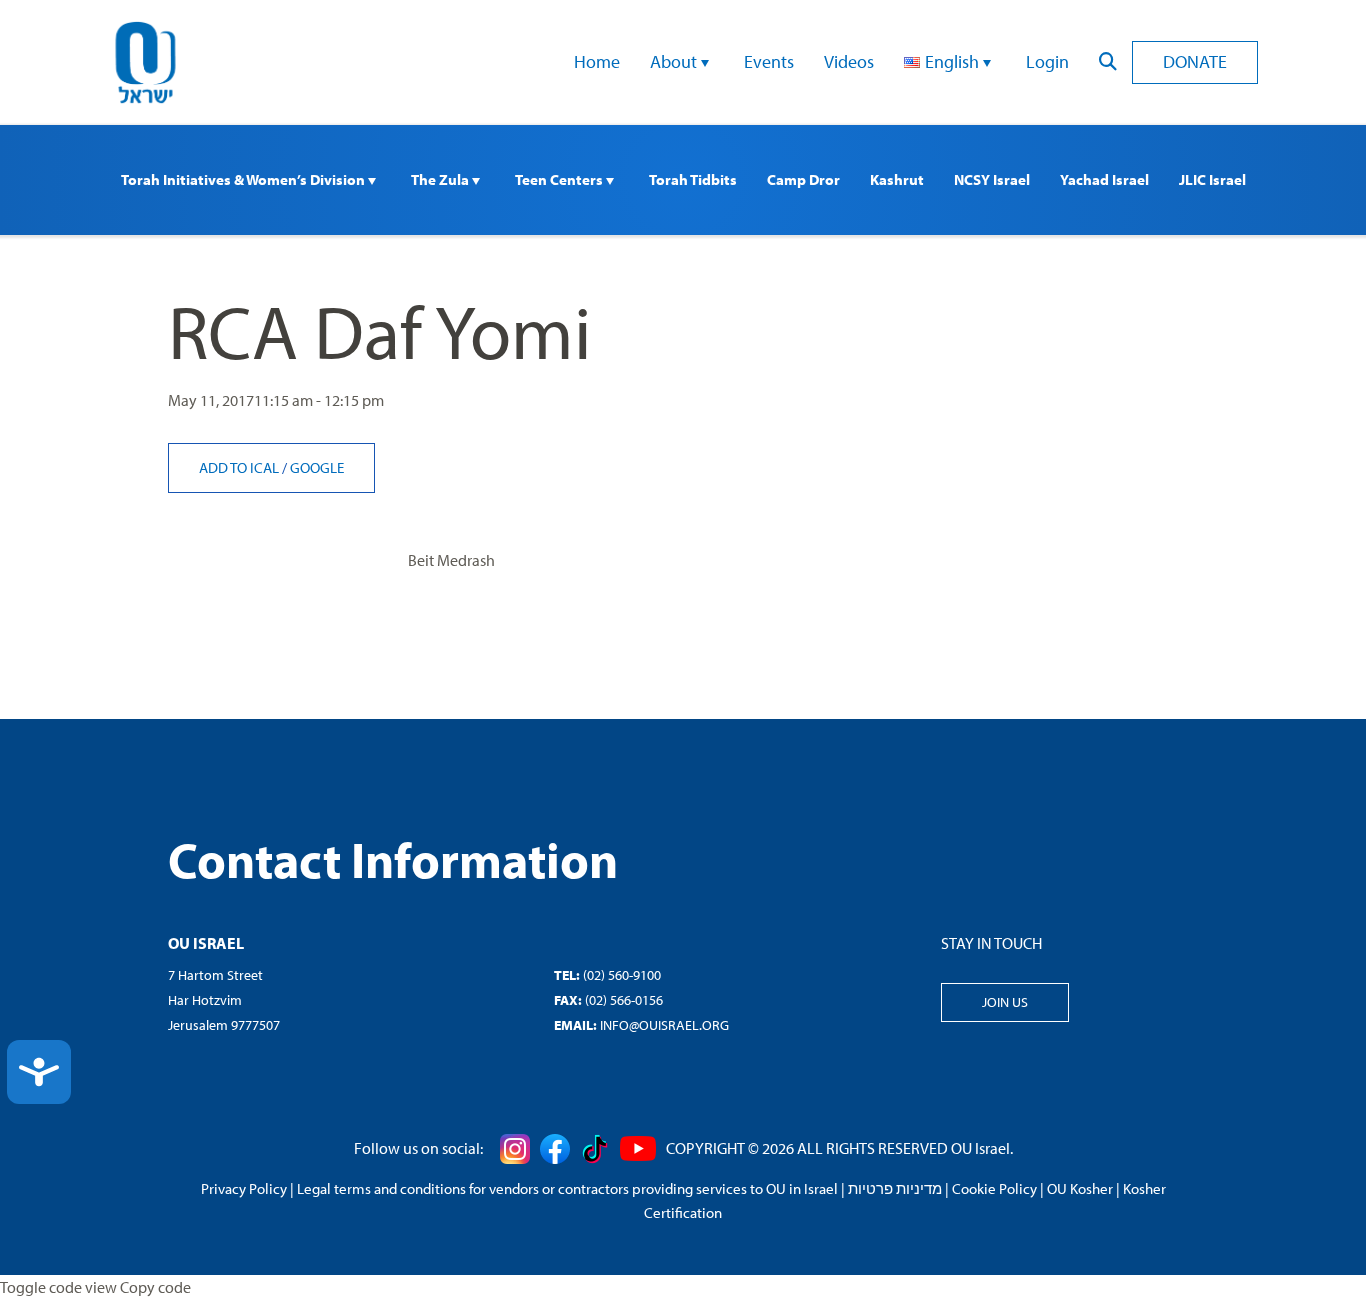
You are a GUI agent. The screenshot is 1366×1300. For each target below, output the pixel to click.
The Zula (441, 179)
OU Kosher (1080, 1188)
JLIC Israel (1212, 179)
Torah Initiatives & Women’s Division (244, 179)
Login (1047, 61)
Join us (1005, 1002)
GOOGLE (317, 467)
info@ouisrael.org (664, 1025)
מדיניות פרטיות (895, 1188)
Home (597, 61)
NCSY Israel (992, 179)
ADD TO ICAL (240, 467)
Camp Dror (803, 179)
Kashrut (897, 179)
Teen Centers (560, 179)
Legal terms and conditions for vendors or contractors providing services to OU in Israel (567, 1188)
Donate (1195, 61)
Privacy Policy (244, 1188)
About (675, 61)
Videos (849, 61)
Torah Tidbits (693, 179)
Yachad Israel (1104, 179)
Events (769, 61)
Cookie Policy (994, 1188)
